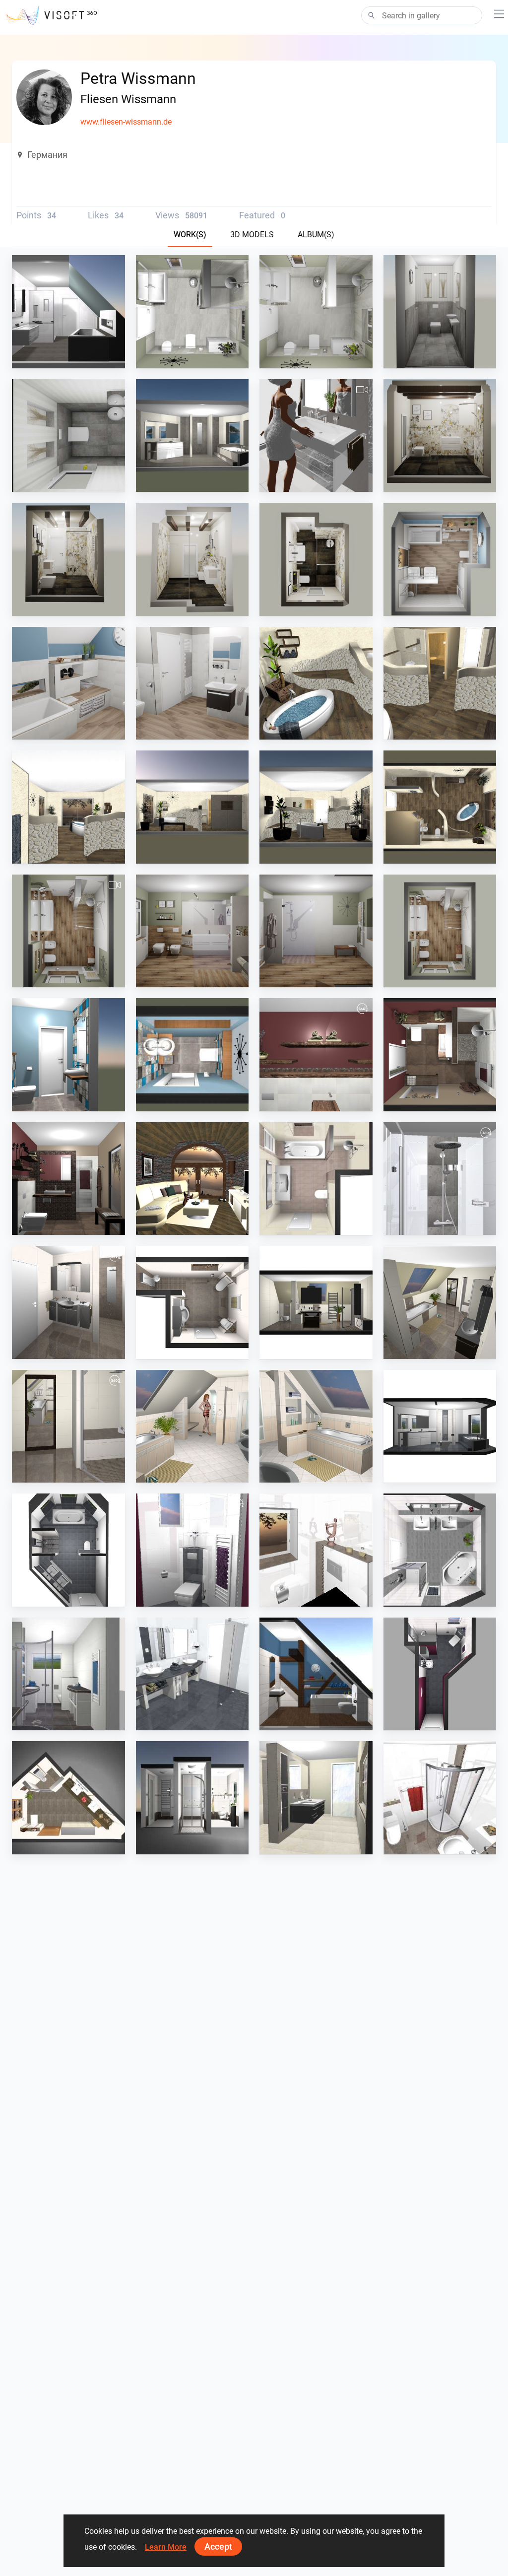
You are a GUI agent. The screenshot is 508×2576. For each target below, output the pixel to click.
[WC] (440, 312)
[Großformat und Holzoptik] (68, 931)
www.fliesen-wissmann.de (126, 122)
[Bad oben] (68, 312)
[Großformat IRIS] (192, 436)
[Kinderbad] (192, 683)
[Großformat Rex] (440, 436)
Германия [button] (47, 155)
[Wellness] (316, 683)
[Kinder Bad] (440, 559)
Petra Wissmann (62, 359)
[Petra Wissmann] (192, 1179)
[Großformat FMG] (316, 436)
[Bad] (192, 312)
